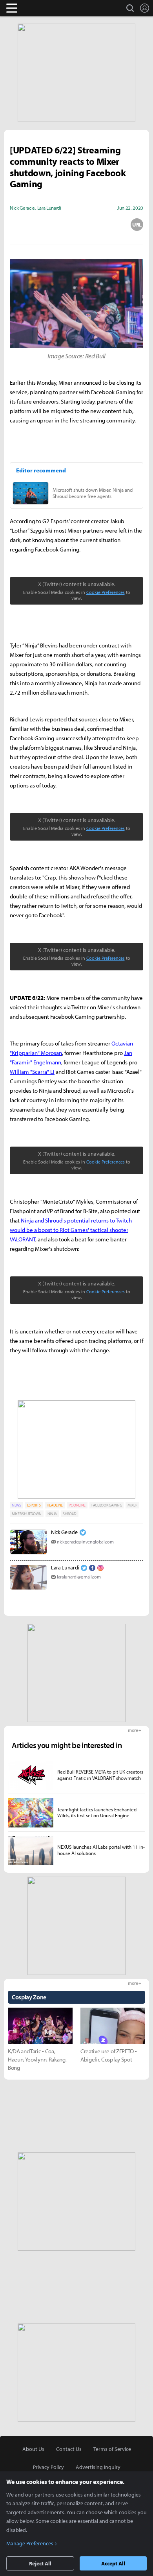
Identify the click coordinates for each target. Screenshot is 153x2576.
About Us (33, 2449)
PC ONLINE (77, 1505)
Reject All (40, 2563)
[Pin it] (107, 225)
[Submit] (76, 225)
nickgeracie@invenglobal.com (85, 1542)
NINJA (52, 1514)
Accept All (113, 2563)
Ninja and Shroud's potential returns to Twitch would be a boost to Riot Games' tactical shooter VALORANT (71, 1230)
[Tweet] (16, 225)
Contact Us (69, 2449)
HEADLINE (55, 1505)
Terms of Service (112, 2449)
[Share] (46, 225)
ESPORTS (34, 1505)
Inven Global (42, 8)
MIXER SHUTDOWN (27, 1514)
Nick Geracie (64, 1532)
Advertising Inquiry (98, 2467)
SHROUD (70, 1514)
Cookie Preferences (106, 592)
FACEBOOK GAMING (107, 1505)
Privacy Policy (48, 2467)
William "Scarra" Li (32, 1072)
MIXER (132, 1505)
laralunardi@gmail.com (79, 1577)
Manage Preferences (30, 2543)
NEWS (16, 1505)
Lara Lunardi (65, 1567)
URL (137, 225)
